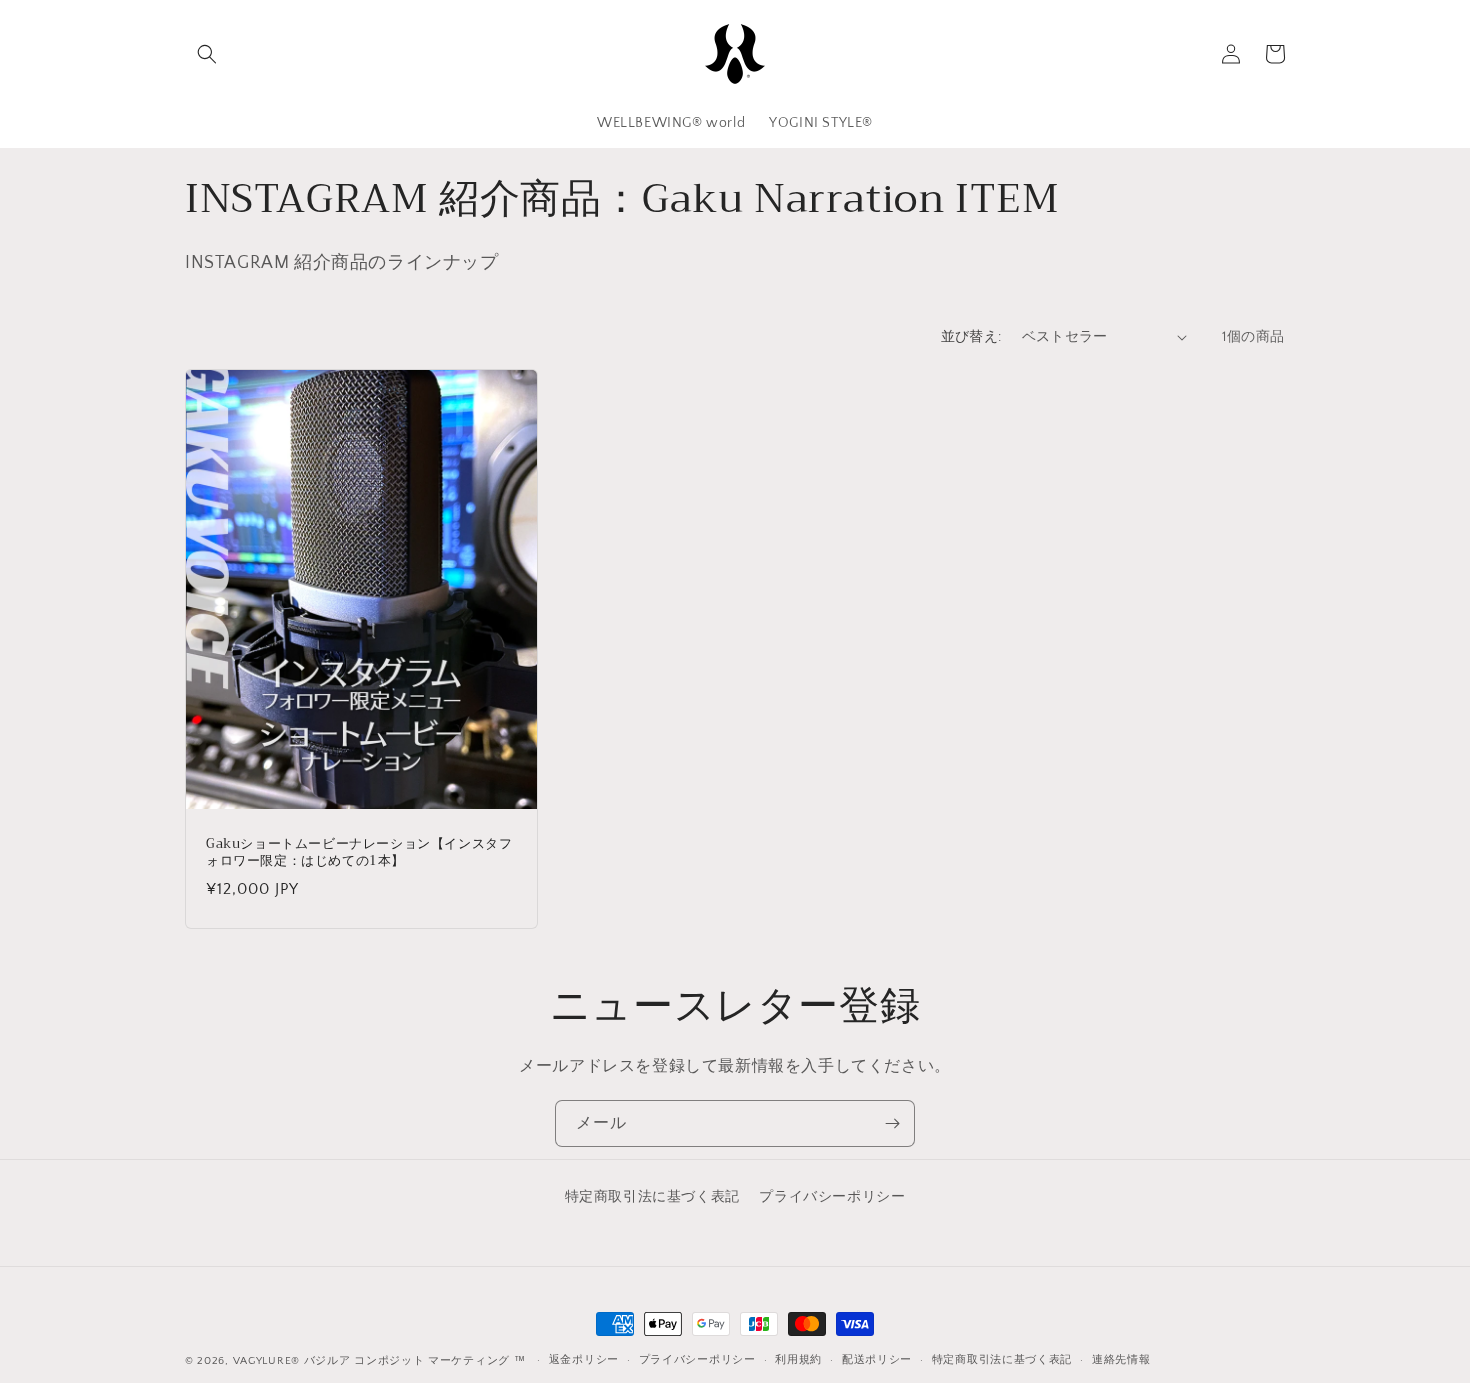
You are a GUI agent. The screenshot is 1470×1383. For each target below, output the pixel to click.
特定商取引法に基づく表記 (652, 1197)
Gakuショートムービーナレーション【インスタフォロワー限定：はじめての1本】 (359, 853)
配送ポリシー (877, 1360)
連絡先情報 (1121, 1360)
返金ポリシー (584, 1360)
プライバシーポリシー (832, 1197)
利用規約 (798, 1360)
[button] (207, 54)
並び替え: (971, 337)
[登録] (892, 1123)
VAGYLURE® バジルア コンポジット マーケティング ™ (379, 1361)
